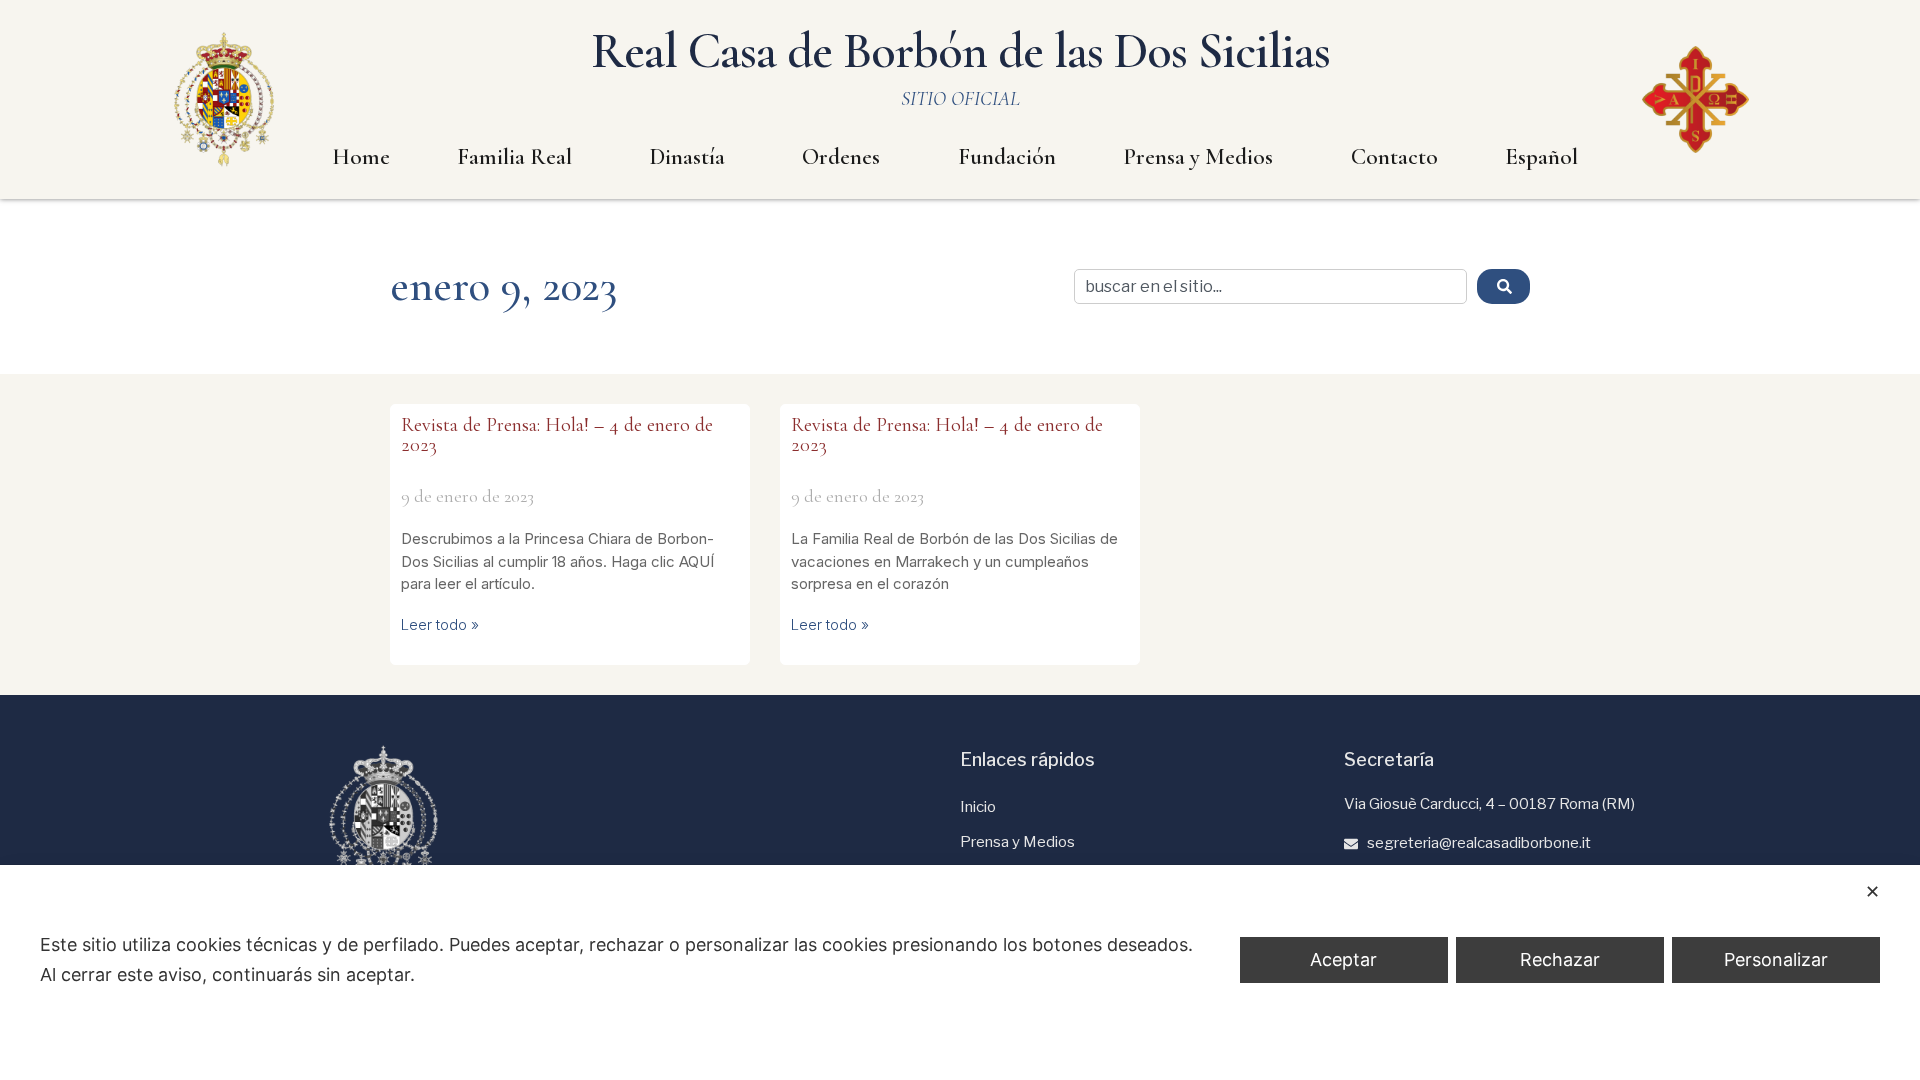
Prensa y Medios (1198, 157)
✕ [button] (1872, 891)
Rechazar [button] (1560, 959)
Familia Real (514, 157)
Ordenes (841, 157)
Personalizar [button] (1776, 959)
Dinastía (687, 157)
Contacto (1394, 157)
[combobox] (1270, 286)
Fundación (1007, 157)
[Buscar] (1503, 286)
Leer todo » (440, 624)
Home (361, 157)
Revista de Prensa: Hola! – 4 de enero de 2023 (557, 435)
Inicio (978, 807)
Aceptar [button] (1343, 959)
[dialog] (960, 972)
